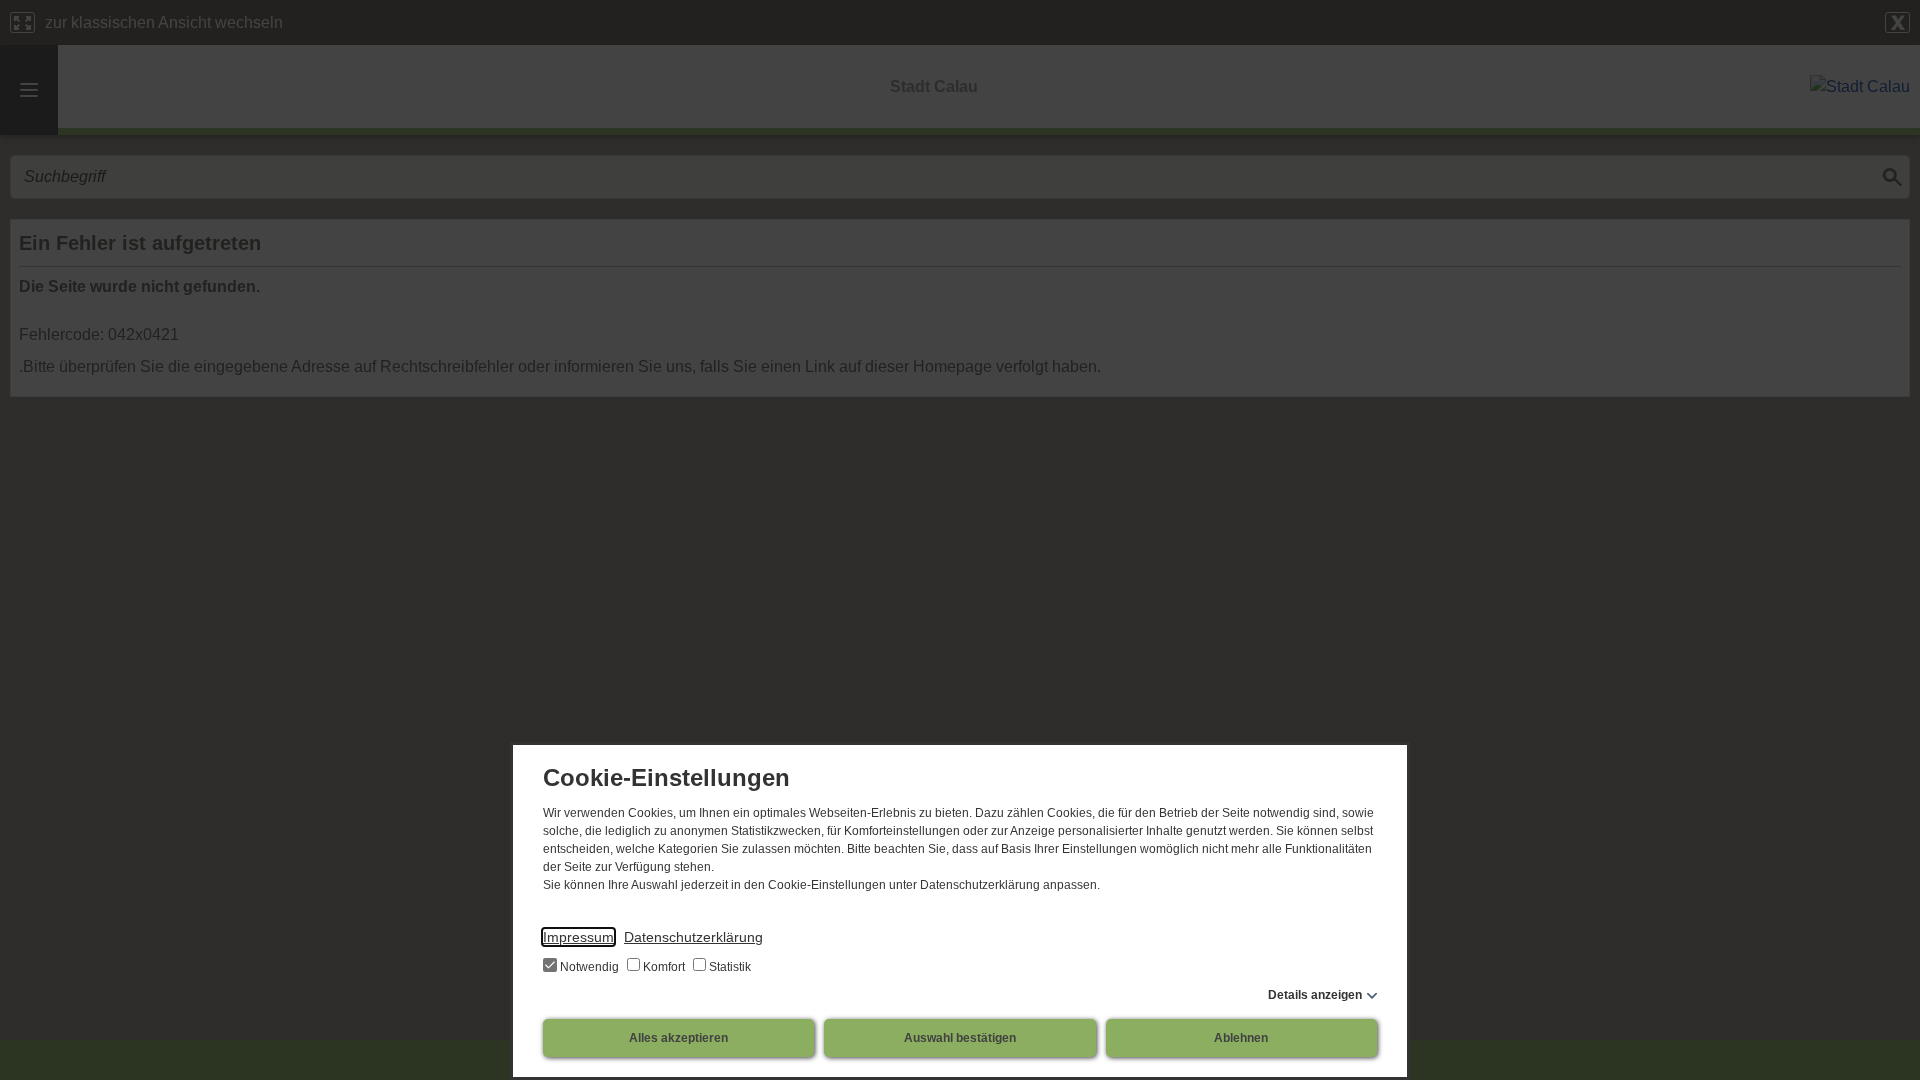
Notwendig (589, 967)
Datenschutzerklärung (693, 937)
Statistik (728, 967)
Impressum (578, 937)
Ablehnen (1241, 1038)
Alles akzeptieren (678, 1038)
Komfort (664, 967)
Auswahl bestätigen (960, 1038)
